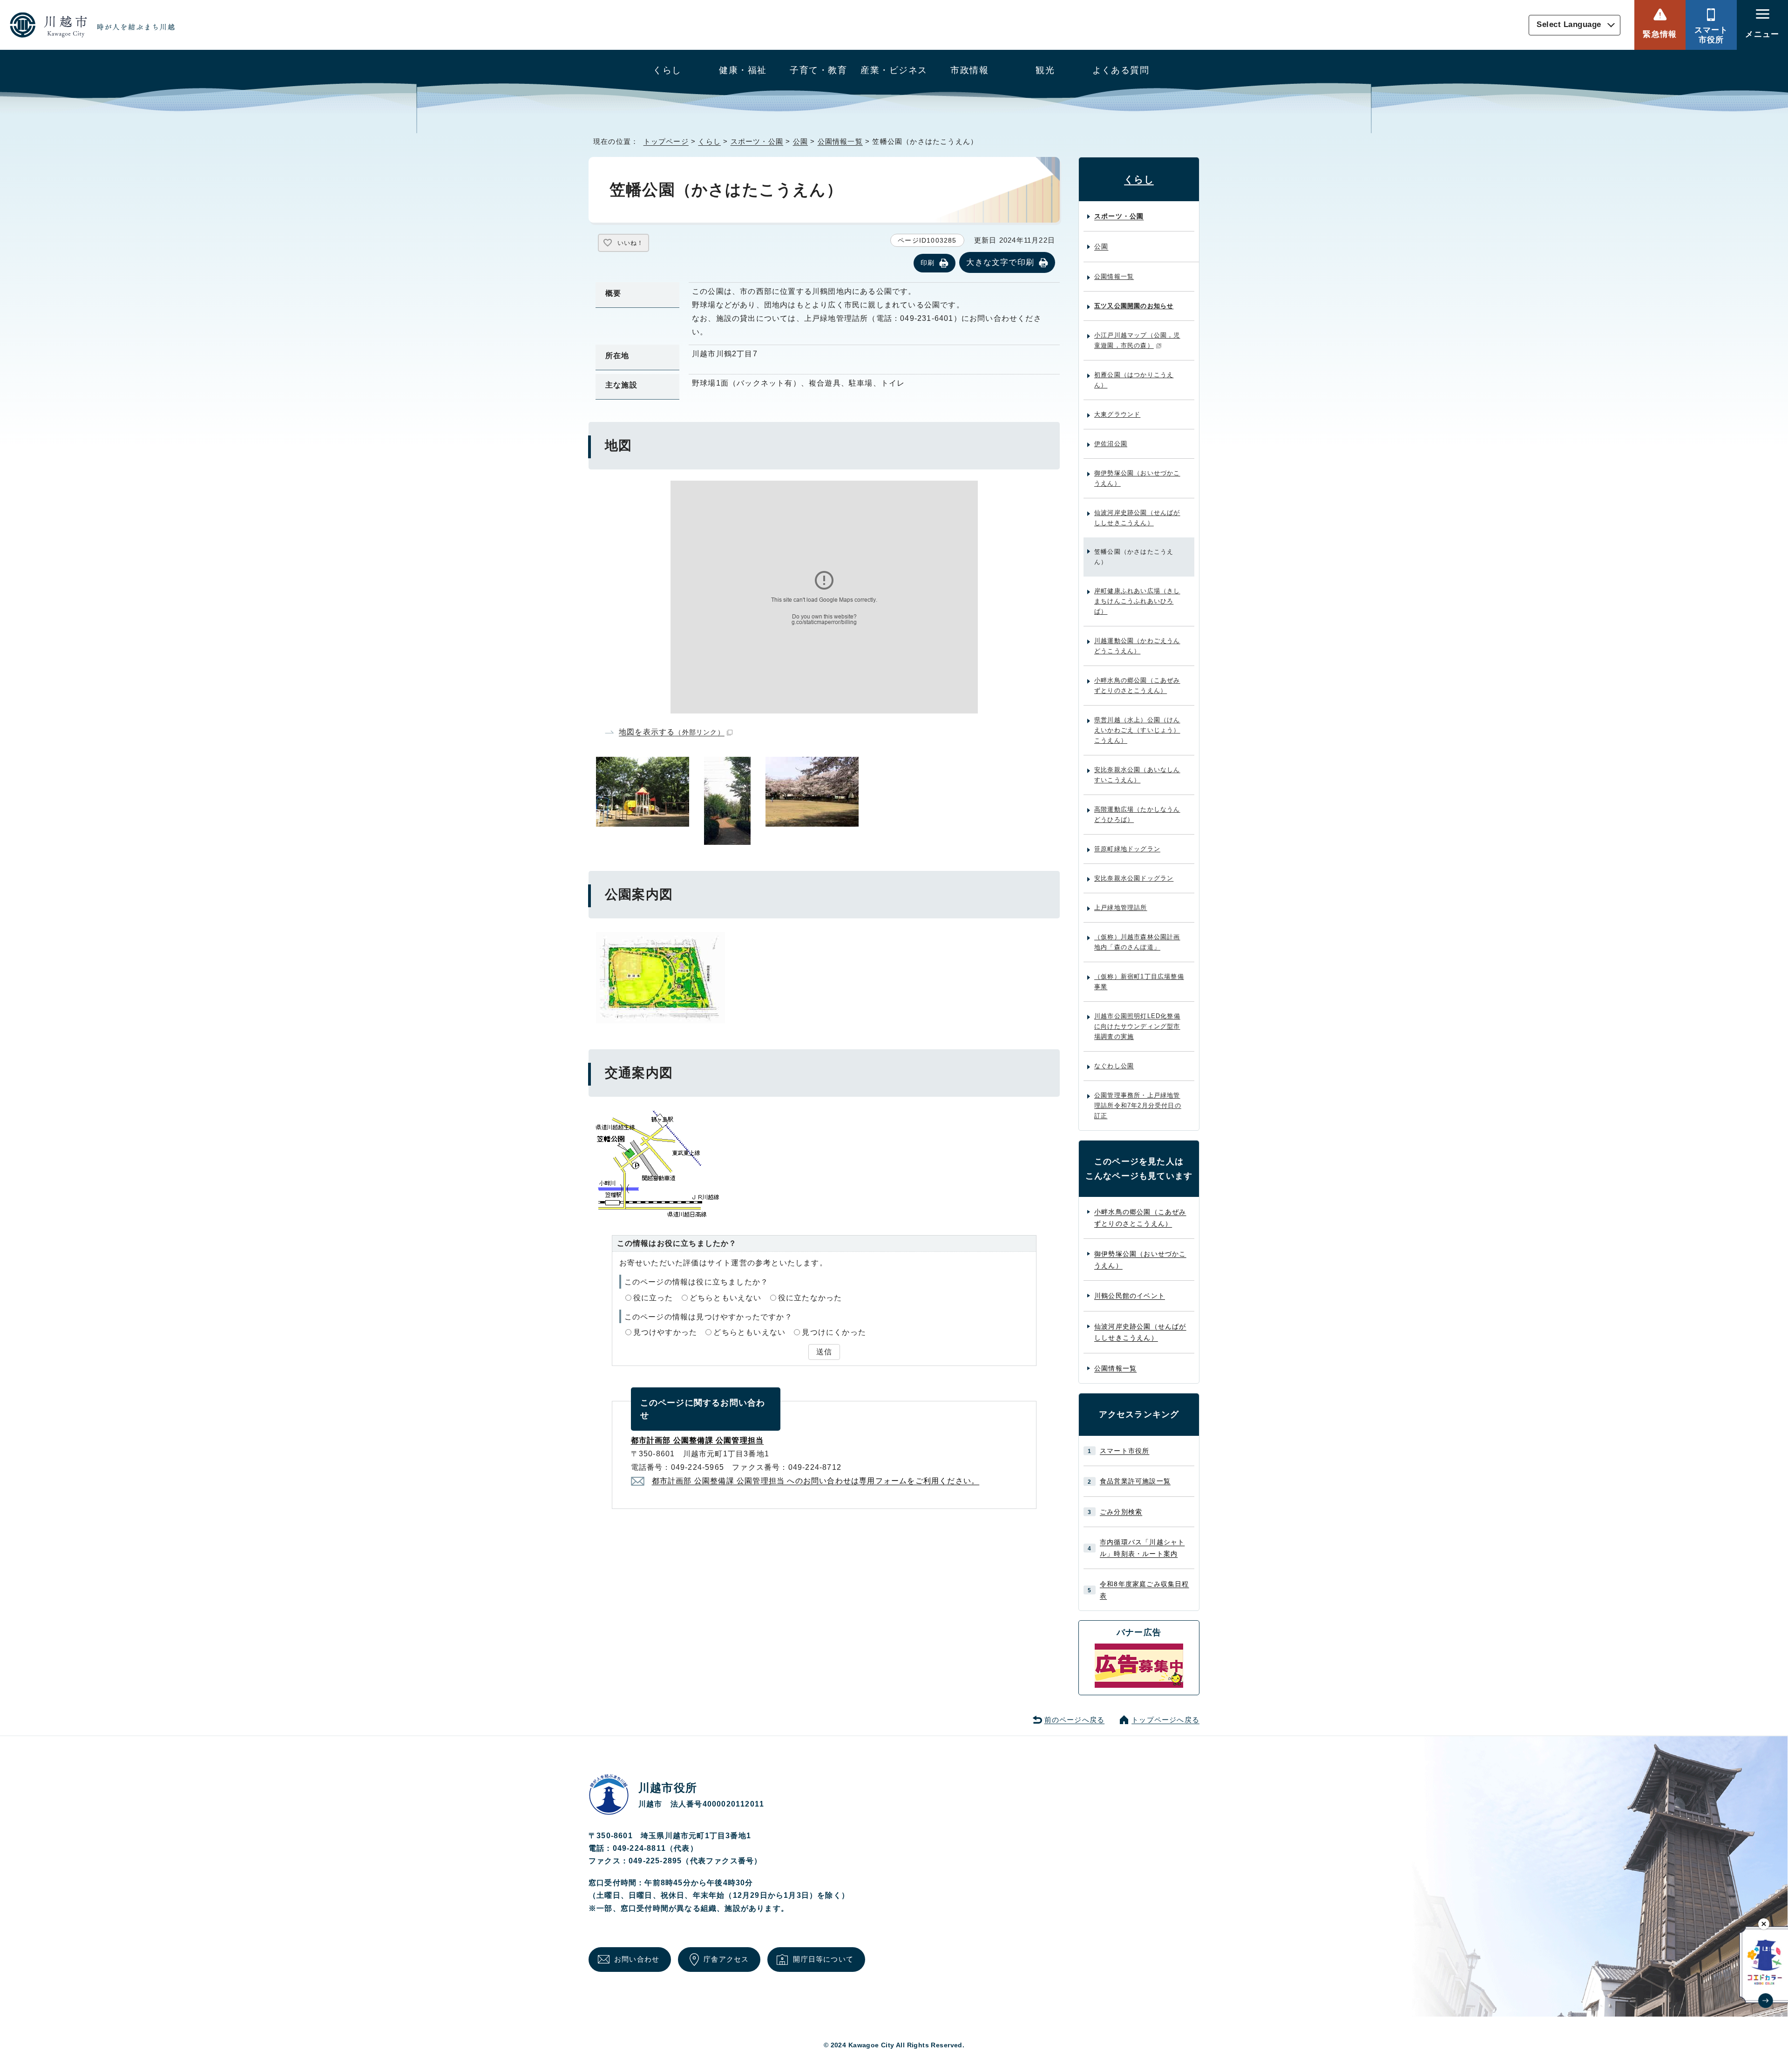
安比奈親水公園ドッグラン (1134, 878)
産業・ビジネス (894, 70)
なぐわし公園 (1114, 1066)
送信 (824, 1352)
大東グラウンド (1117, 414)
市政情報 (969, 70)
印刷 (928, 263)
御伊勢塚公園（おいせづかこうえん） (1137, 478)
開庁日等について (823, 1959)
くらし (667, 70)
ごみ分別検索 (1121, 1512)
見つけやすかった (665, 1332)
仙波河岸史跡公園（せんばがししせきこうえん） (1137, 518)
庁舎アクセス (726, 1959)
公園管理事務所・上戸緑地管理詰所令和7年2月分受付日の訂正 (1138, 1105)
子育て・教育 (818, 70)
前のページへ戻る (1075, 1720)
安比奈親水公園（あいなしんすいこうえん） (1137, 775)
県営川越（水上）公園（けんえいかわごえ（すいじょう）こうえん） (1137, 730)
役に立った (653, 1298)
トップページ (666, 141)
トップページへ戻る (1165, 1720)
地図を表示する (672, 732)
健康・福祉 (743, 70)
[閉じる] (1764, 1924)
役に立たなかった (810, 1298)
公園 (800, 141)
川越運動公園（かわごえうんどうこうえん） (1137, 646)
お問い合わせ (637, 1959)
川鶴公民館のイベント (1130, 1296)
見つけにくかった (834, 1332)
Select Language (1569, 25)
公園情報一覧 (840, 141)
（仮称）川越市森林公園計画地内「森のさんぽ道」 (1137, 942)
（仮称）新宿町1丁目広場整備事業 (1139, 982)
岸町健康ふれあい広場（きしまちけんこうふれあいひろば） (1137, 601)
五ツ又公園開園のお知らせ (1134, 306)
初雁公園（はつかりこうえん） (1134, 380)
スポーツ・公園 (757, 141)
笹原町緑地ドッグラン (1127, 849)
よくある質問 (1121, 70)
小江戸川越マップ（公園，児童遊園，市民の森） (1137, 340)
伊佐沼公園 (1111, 444)
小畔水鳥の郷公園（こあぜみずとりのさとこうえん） (1137, 685)
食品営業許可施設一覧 (1135, 1481)
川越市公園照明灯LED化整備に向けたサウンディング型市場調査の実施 (1137, 1026)
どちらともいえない (726, 1298)
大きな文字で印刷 (1000, 262)
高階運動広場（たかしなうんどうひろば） (1137, 814)
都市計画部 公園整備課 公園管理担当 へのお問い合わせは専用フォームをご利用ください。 (816, 1481)
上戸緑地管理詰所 (1121, 907)
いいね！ (630, 243)
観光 (1045, 70)
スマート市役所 (1711, 35)
